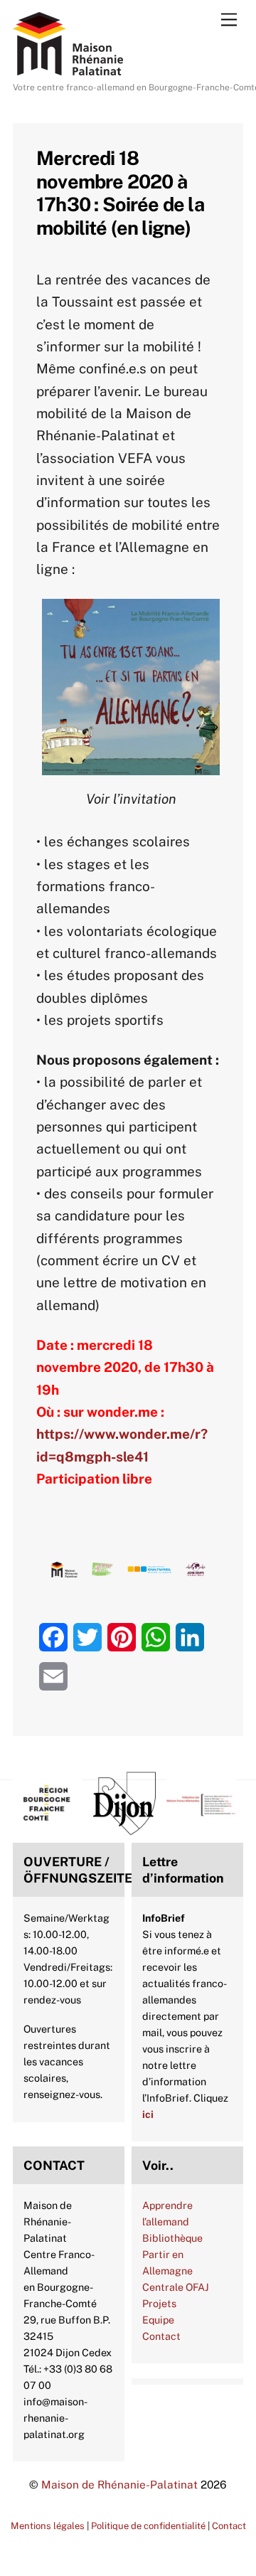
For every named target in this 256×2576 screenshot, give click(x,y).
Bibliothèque (172, 2238)
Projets (159, 2303)
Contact (161, 2336)
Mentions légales (48, 2526)
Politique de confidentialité (148, 2526)
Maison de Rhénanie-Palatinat (119, 2484)
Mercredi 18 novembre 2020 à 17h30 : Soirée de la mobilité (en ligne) (120, 192)
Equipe (158, 2320)
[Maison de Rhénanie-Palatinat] (68, 69)
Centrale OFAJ (176, 2287)
